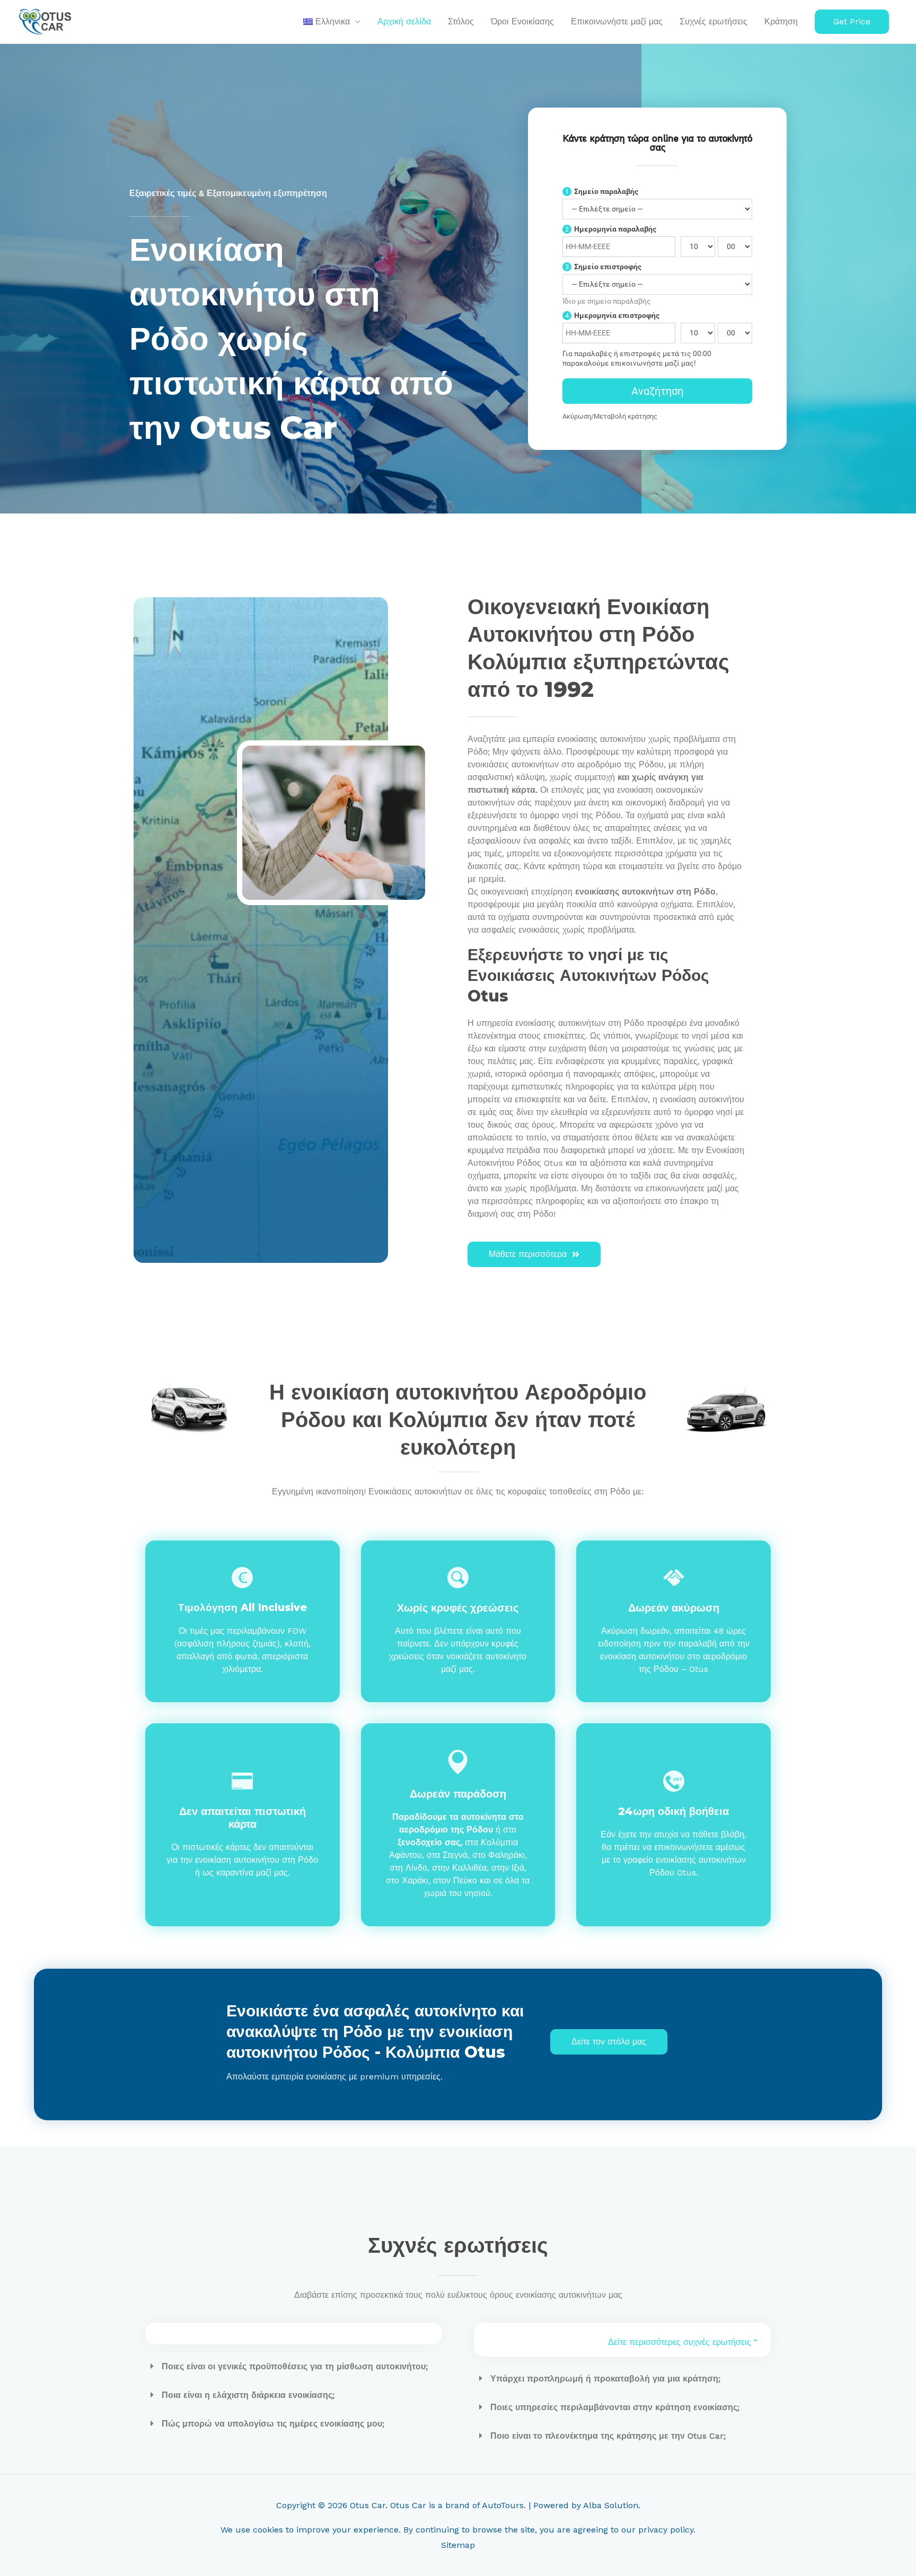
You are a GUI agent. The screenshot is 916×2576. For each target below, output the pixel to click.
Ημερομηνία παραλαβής (611, 229)
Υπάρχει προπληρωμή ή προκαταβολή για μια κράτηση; (605, 2379)
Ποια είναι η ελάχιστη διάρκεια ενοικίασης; (248, 2395)
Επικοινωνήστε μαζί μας (617, 21)
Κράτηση (781, 21)
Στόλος (461, 21)
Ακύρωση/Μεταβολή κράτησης (610, 416)
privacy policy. (667, 2530)
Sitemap (458, 2545)
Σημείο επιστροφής (603, 267)
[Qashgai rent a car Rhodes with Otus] (188, 1410)
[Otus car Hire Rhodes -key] (310, 823)
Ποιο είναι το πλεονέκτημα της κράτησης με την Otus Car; (608, 2436)
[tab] (294, 2367)
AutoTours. (504, 2505)
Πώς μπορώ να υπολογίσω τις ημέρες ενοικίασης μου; (273, 2424)
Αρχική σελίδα (404, 21)
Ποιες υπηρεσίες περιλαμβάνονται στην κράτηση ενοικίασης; (615, 2407)
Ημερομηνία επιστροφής (612, 315)
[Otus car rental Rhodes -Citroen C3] (728, 1410)
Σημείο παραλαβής (602, 191)
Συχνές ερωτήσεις (714, 21)
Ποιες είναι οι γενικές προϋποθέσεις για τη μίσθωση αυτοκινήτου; (295, 2366)
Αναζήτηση (657, 391)
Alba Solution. (612, 2505)
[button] (852, 22)
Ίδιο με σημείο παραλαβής (607, 301)
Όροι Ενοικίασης (522, 21)
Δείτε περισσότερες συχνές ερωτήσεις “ (683, 2342)
